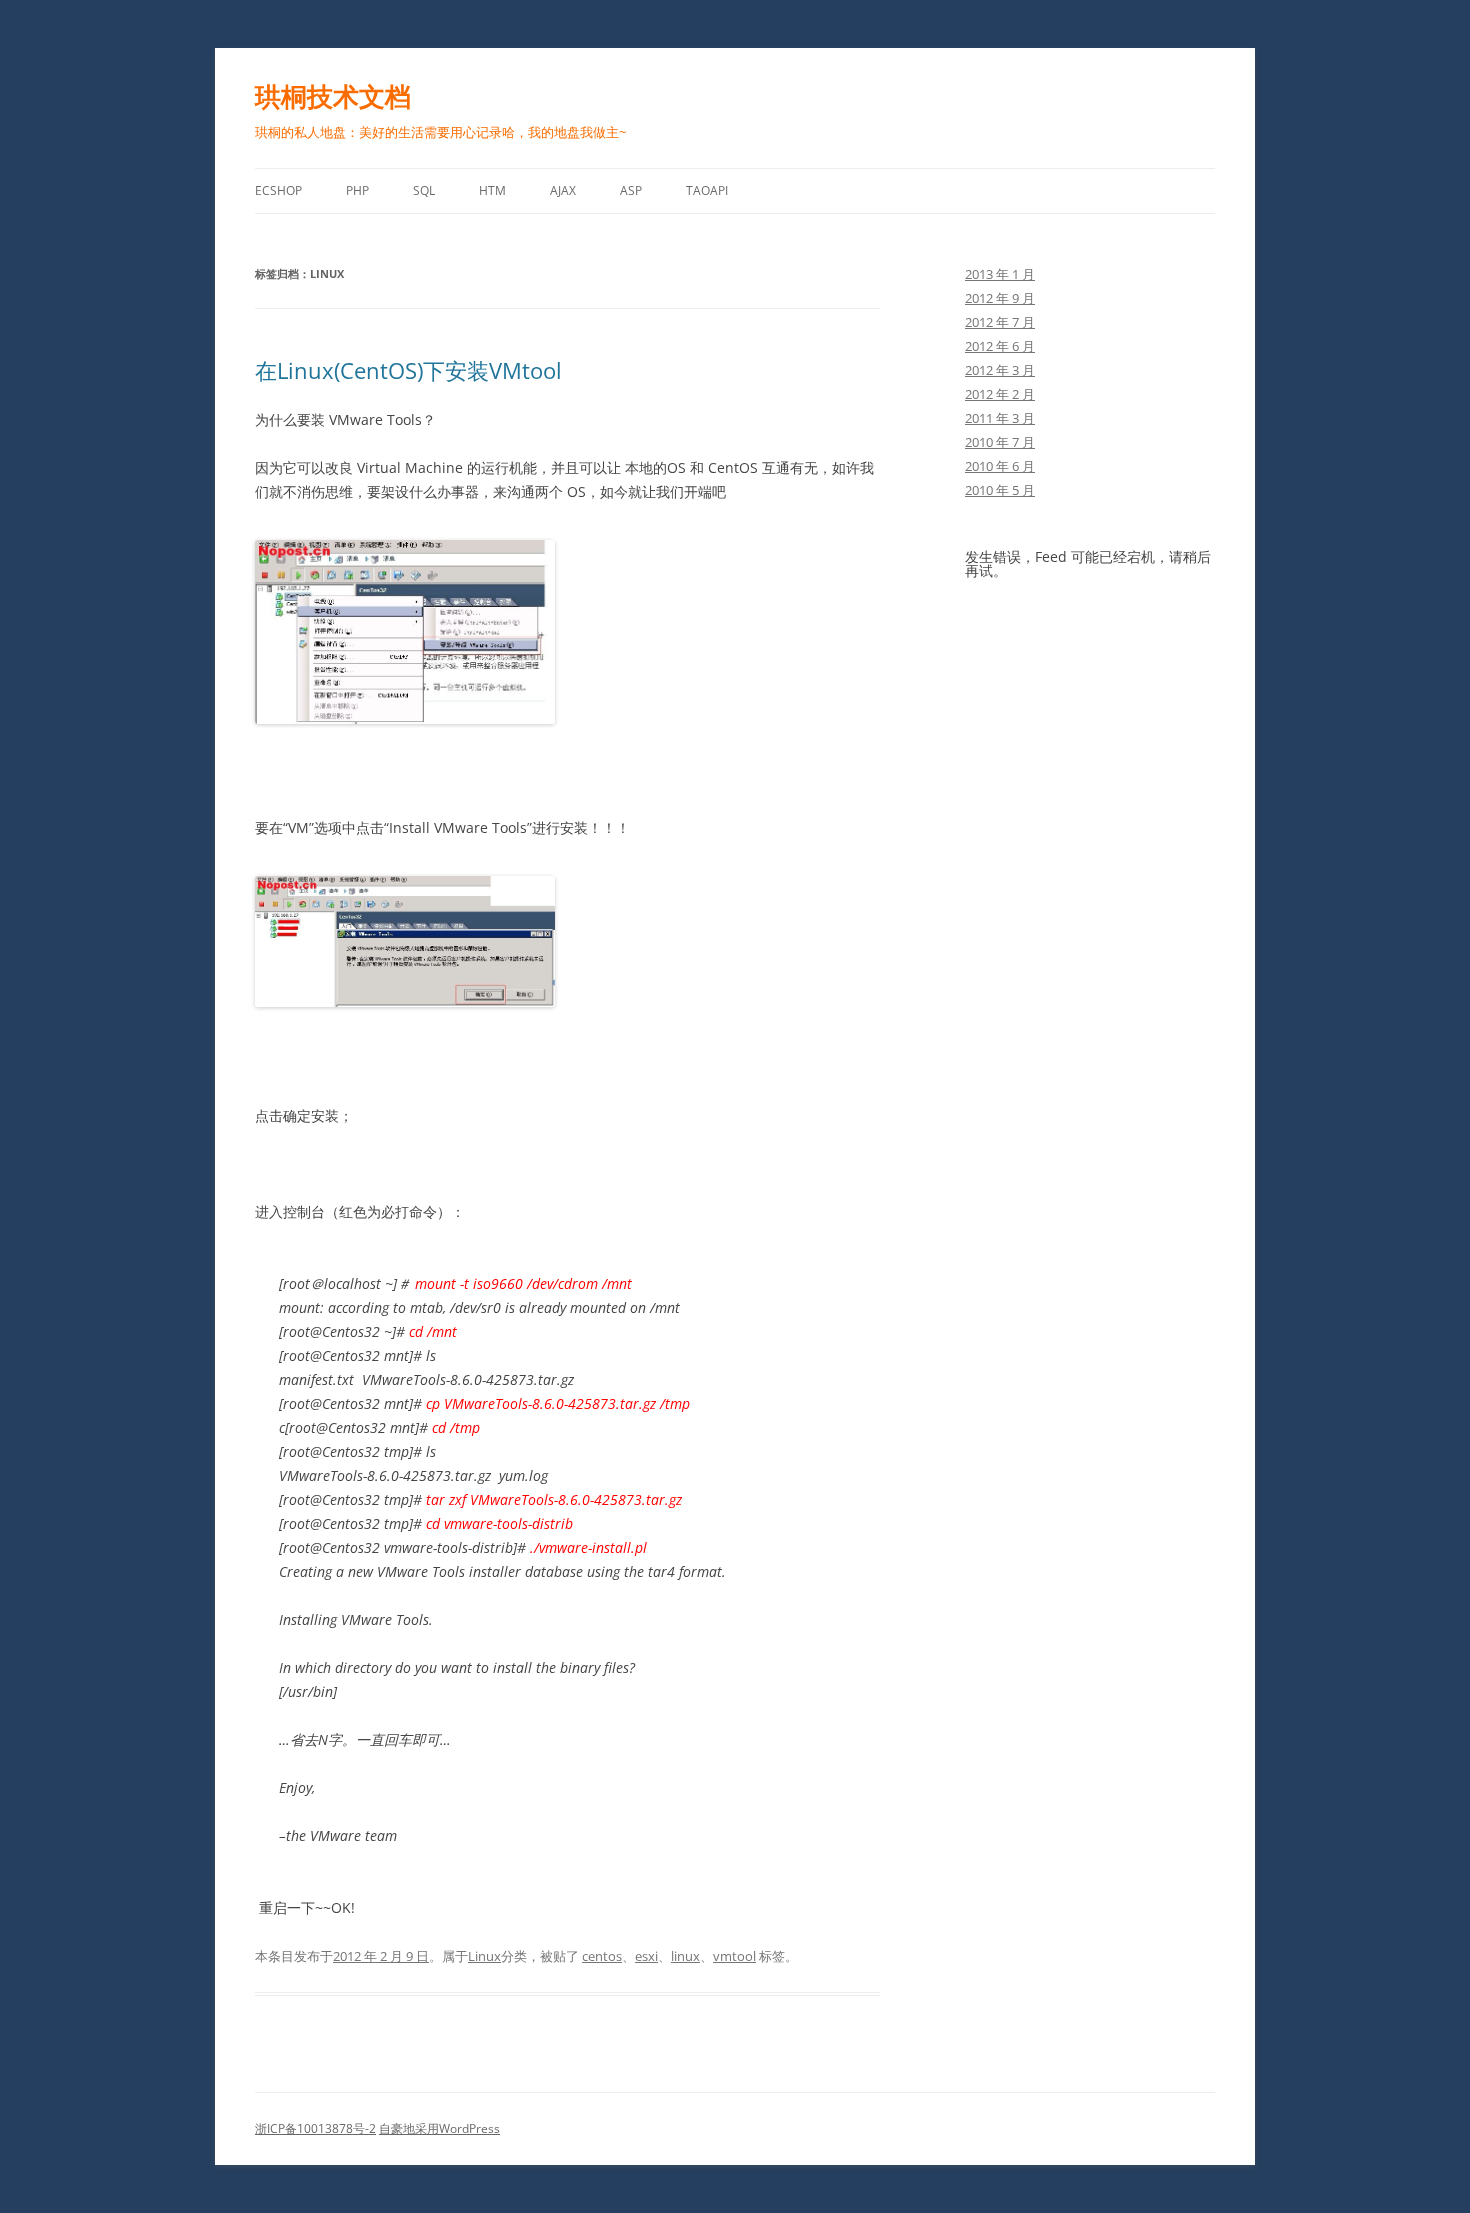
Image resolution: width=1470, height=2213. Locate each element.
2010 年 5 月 (1000, 490)
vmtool (734, 1956)
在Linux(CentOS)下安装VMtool (408, 370)
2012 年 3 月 (1000, 370)
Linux (484, 1956)
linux (685, 1956)
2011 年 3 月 (1000, 418)
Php (357, 190)
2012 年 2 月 (1000, 394)
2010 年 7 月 (1000, 442)
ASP (631, 190)
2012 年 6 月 (1000, 346)
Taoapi (707, 190)
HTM (492, 190)
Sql (424, 190)
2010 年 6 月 (1000, 466)
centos (602, 1956)
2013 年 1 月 (1000, 274)
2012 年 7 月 (1000, 322)
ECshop (278, 190)
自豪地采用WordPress (439, 2128)
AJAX (563, 190)
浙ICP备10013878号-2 (315, 2128)
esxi (646, 1956)
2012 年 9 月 (1000, 298)
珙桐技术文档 (333, 96)
